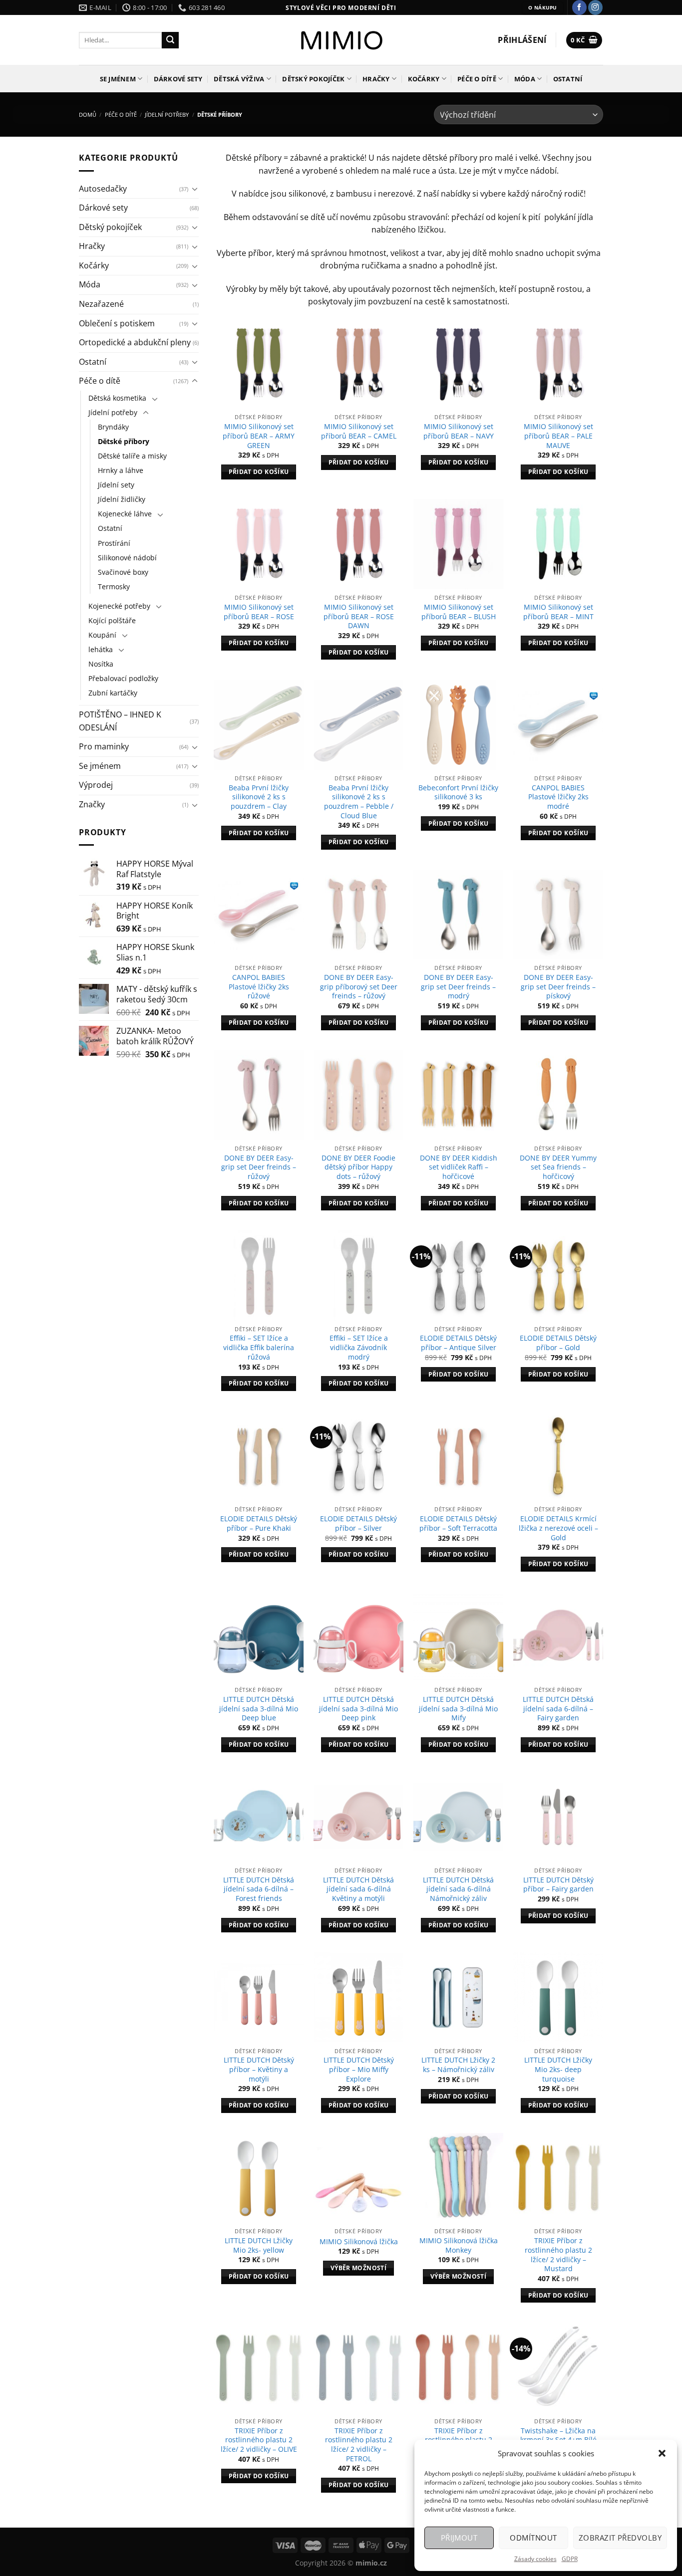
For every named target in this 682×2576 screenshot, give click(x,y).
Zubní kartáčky (113, 693)
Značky (92, 804)
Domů (88, 115)
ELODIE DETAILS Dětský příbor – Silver (358, 1523)
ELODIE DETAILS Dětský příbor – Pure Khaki (259, 1523)
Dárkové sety (178, 79)
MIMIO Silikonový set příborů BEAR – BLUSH (459, 612)
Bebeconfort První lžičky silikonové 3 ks (458, 793)
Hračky (376, 79)
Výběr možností (358, 2268)
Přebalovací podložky (123, 678)
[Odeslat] (170, 40)
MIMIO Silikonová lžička (359, 2242)
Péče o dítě (477, 79)
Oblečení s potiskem (117, 323)
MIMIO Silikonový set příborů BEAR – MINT (558, 612)
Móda (525, 79)
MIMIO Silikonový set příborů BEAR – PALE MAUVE (558, 436)
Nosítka (101, 664)
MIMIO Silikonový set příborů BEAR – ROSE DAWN (359, 616)
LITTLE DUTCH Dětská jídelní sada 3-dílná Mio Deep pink (358, 1709)
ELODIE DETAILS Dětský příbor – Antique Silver (458, 1343)
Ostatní (568, 79)
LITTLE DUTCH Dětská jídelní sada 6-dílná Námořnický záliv (458, 1889)
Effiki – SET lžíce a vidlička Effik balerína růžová (259, 1347)
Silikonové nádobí (127, 558)
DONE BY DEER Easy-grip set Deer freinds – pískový (558, 987)
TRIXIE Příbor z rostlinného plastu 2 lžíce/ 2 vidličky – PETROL (359, 2445)
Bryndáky (113, 427)
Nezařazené (101, 304)
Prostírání (114, 543)
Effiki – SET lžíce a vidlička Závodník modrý (359, 1347)
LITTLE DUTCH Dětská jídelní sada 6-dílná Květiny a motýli (358, 1889)
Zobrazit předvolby (620, 2538)
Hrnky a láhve (121, 470)
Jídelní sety (116, 485)
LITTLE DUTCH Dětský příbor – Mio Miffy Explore (359, 2069)
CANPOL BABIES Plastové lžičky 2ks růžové (259, 987)
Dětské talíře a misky (132, 456)
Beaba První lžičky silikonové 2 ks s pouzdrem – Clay (259, 797)
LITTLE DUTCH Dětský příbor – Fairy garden (558, 1885)
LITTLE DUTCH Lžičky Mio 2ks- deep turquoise (558, 2069)
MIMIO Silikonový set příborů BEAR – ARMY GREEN (259, 436)
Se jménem (118, 79)
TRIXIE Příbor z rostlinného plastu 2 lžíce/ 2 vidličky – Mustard (558, 2255)
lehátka (101, 649)
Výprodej (96, 785)
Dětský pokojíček (313, 79)
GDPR (570, 2559)
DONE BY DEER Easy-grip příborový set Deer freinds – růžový (359, 987)
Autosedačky (103, 189)
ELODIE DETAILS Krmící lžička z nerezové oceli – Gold (558, 1528)
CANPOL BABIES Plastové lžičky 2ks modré (558, 797)
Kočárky (424, 79)
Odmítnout (533, 2538)
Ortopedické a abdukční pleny (135, 342)
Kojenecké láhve (125, 514)
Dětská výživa (239, 79)
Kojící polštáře (112, 620)
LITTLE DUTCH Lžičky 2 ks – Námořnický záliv (458, 2065)
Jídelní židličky (122, 499)
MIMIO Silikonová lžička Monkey (459, 2245)
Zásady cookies (535, 2559)
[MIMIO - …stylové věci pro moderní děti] (341, 40)
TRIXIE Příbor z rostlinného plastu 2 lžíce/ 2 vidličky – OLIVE (259, 2440)
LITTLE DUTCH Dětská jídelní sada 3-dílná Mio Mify (458, 1709)
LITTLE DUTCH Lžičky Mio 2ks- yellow (259, 2245)
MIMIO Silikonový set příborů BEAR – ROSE (259, 612)
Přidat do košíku (259, 472)
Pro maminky (104, 746)
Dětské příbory (124, 441)
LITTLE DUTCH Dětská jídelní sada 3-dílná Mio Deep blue (259, 1709)
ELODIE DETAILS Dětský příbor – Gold (558, 1343)
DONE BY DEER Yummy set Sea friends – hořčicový (558, 1167)
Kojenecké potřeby (119, 606)
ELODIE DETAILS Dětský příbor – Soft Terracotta (458, 1523)
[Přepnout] (195, 189)
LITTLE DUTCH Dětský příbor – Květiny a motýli (259, 2069)
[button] (662, 2453)
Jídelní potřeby (167, 115)
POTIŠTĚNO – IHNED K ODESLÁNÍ (120, 721)
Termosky (114, 586)
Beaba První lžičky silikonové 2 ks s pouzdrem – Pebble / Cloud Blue (359, 802)
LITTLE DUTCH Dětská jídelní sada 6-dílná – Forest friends (259, 1889)
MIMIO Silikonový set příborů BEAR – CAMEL (359, 431)
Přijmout (459, 2538)
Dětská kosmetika (117, 398)
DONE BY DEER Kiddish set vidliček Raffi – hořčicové (459, 1167)
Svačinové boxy (123, 572)
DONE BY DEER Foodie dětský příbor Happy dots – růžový (358, 1167)
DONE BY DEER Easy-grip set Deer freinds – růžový (259, 1167)
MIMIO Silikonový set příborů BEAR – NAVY (459, 431)
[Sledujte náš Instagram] (595, 7)
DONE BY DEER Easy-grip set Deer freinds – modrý (458, 987)
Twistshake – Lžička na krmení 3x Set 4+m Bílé (558, 2436)
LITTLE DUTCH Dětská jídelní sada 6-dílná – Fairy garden (558, 1709)
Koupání (102, 635)
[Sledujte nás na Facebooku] (579, 7)
